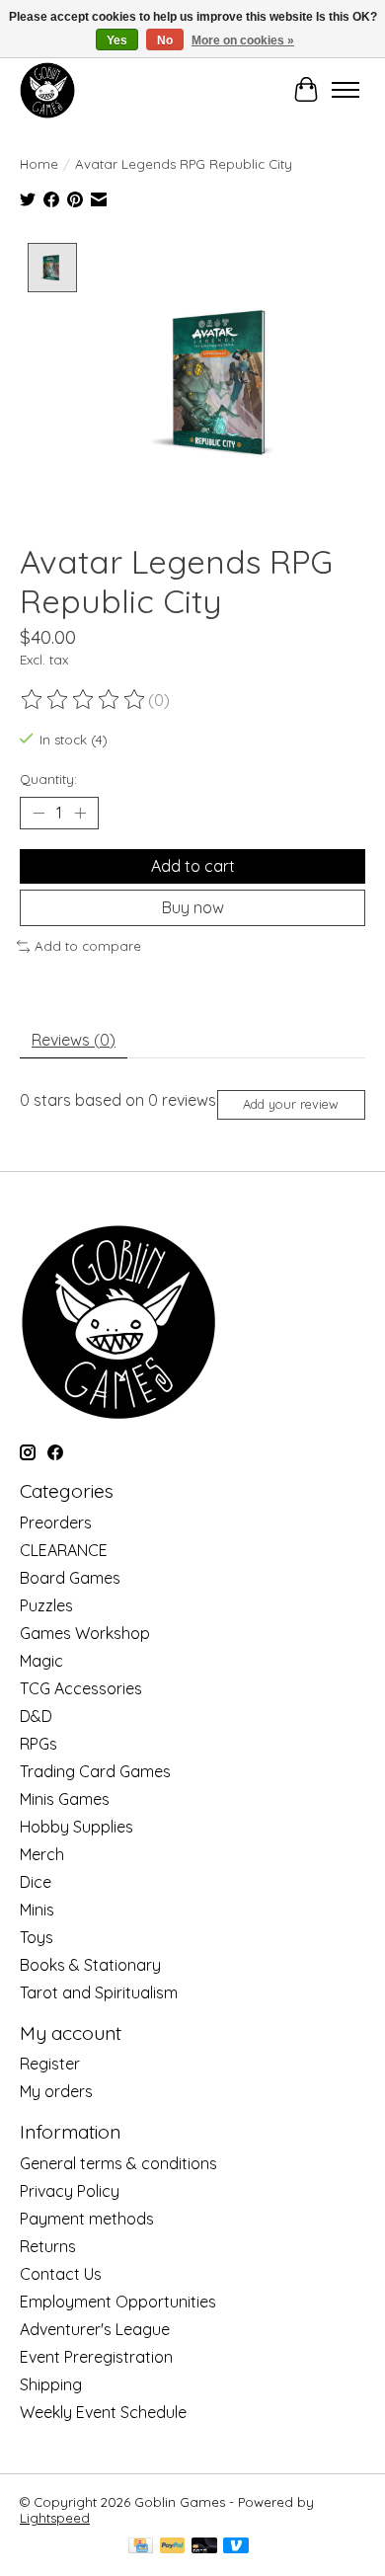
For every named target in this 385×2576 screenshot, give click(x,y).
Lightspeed (55, 2518)
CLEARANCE (64, 1550)
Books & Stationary (90, 1965)
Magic (41, 1661)
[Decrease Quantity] (38, 813)
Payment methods (87, 2219)
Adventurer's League (95, 2329)
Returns (48, 2246)
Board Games (70, 1578)
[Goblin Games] (47, 90)
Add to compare (88, 946)
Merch (42, 1854)
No (165, 40)
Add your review (291, 1104)
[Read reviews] (84, 700)
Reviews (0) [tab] (74, 1040)
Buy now (193, 907)
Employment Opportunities (118, 2302)
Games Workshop (85, 1633)
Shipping (51, 2384)
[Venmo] (236, 2547)
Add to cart (193, 866)
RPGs (38, 1744)
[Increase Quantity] (80, 813)
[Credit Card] (141, 2547)
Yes (117, 40)
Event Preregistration (96, 2357)
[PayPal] (173, 2547)
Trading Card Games (95, 1771)
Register (50, 2064)
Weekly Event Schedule (103, 2412)
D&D (36, 1716)
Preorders (56, 1522)
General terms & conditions (118, 2163)
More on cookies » (243, 40)
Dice (36, 1882)
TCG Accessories (81, 1688)
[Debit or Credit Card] (204, 2547)
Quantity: (48, 779)
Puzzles (46, 1605)
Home (39, 164)
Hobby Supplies (77, 1827)
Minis (37, 1910)
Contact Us (61, 2274)
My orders (56, 2091)
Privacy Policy (70, 2191)
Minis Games (65, 1799)
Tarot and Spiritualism (99, 1992)
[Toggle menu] (346, 90)
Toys (37, 1937)
